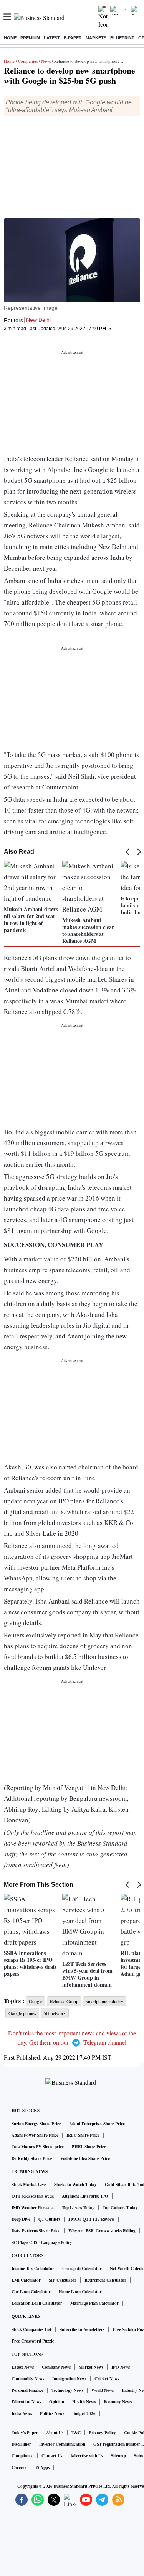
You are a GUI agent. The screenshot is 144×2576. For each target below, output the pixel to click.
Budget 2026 (84, 2413)
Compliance (22, 2456)
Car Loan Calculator (31, 2292)
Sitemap (118, 2456)
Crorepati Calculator (82, 2269)
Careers (19, 2467)
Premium (30, 38)
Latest (52, 38)
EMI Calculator (26, 2280)
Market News (91, 2367)
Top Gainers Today (120, 2208)
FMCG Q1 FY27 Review (91, 2219)
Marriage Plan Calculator (94, 2303)
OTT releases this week (33, 2196)
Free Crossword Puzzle (33, 2341)
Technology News (67, 2390)
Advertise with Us (87, 2456)
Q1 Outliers (49, 2219)
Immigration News (69, 2379)
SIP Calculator (63, 2280)
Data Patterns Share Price (36, 2231)
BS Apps (42, 2467)
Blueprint (122, 38)
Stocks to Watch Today (75, 2185)
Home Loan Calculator (80, 2292)
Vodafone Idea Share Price (85, 2158)
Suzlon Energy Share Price (36, 2124)
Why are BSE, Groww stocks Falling (102, 2231)
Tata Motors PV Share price (38, 2147)
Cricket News (107, 2379)
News (46, 61)
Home (10, 38)
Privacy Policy (102, 2433)
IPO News (121, 2367)
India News (22, 2413)
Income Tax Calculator (33, 2269)
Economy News (118, 2402)
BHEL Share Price (89, 2147)
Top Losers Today (78, 2208)
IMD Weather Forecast (33, 2208)
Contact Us (52, 2456)
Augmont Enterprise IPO (85, 2196)
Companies (28, 61)
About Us (55, 2433)
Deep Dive (21, 2219)
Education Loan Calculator (37, 2303)
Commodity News (28, 2379)
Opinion (57, 2402)
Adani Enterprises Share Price (97, 2124)
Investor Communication (62, 2444)
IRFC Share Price (83, 2135)
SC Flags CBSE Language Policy (42, 2242)
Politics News (52, 2413)
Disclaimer (21, 2444)
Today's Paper (25, 2433)
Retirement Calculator (105, 2280)
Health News (84, 2402)
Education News (26, 2402)
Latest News (23, 2367)
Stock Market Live (29, 2185)
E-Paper (73, 38)
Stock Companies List (31, 2329)
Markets (96, 38)
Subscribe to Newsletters (82, 2329)
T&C (76, 2433)
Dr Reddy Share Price (32, 2158)
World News (103, 2390)
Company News (56, 2367)
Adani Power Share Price (35, 2135)
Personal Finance (27, 2390)
